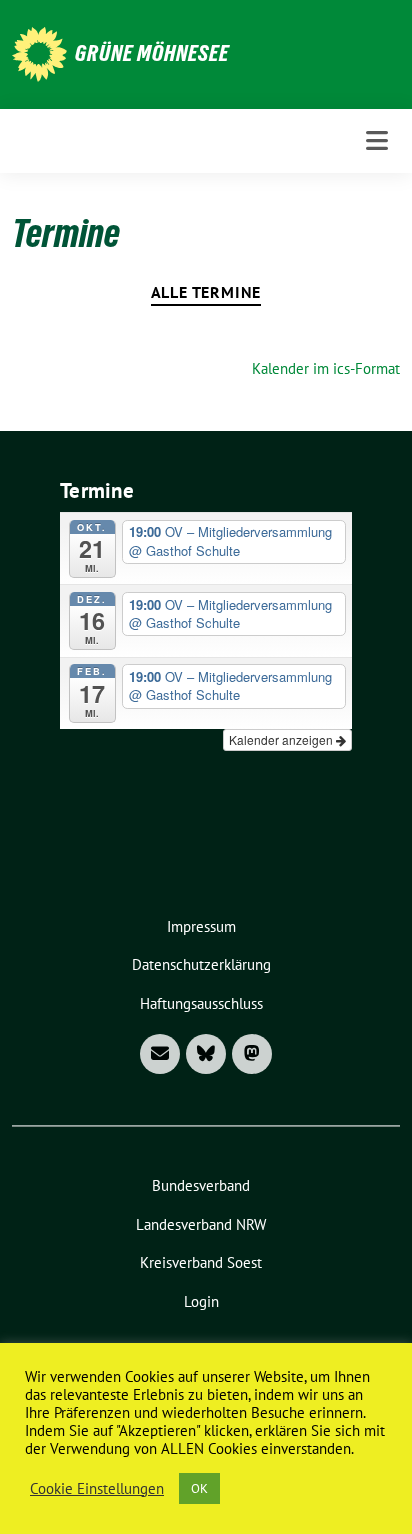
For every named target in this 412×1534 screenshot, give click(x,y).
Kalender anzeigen (282, 739)
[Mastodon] (252, 1054)
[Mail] (160, 1054)
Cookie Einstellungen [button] (97, 1489)
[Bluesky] (206, 1054)
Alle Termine (206, 292)
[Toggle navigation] (377, 140)
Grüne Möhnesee (152, 53)
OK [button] (199, 1488)
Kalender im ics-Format (326, 368)
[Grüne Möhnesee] (39, 52)
